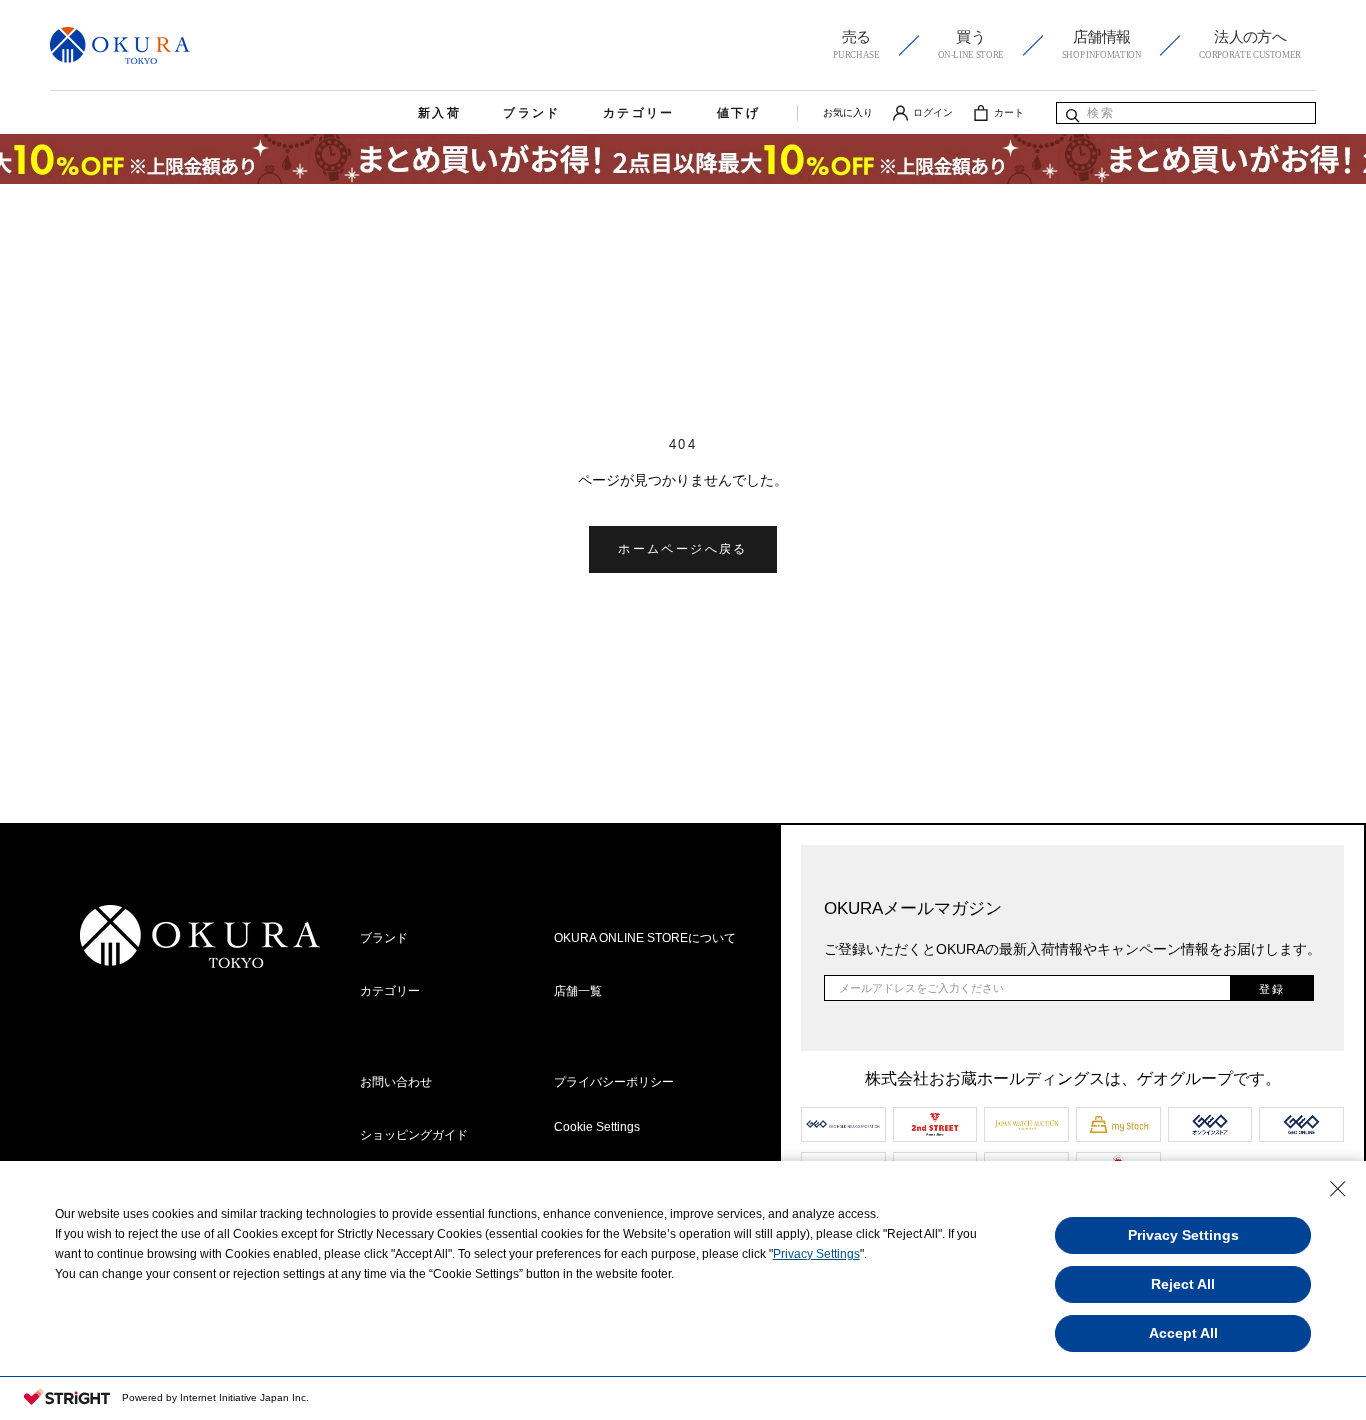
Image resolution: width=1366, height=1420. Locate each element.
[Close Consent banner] (1338, 1189)
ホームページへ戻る (683, 549)
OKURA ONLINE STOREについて (645, 938)
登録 (1272, 989)
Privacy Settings (816, 1254)
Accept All (1183, 1333)
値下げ (738, 113)
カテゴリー (639, 113)
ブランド (532, 113)
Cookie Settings (597, 1127)
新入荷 (439, 113)
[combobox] (1186, 113)
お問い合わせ (396, 1082)
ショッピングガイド (414, 1135)
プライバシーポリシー (614, 1082)
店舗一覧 (578, 991)
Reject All (1183, 1284)
